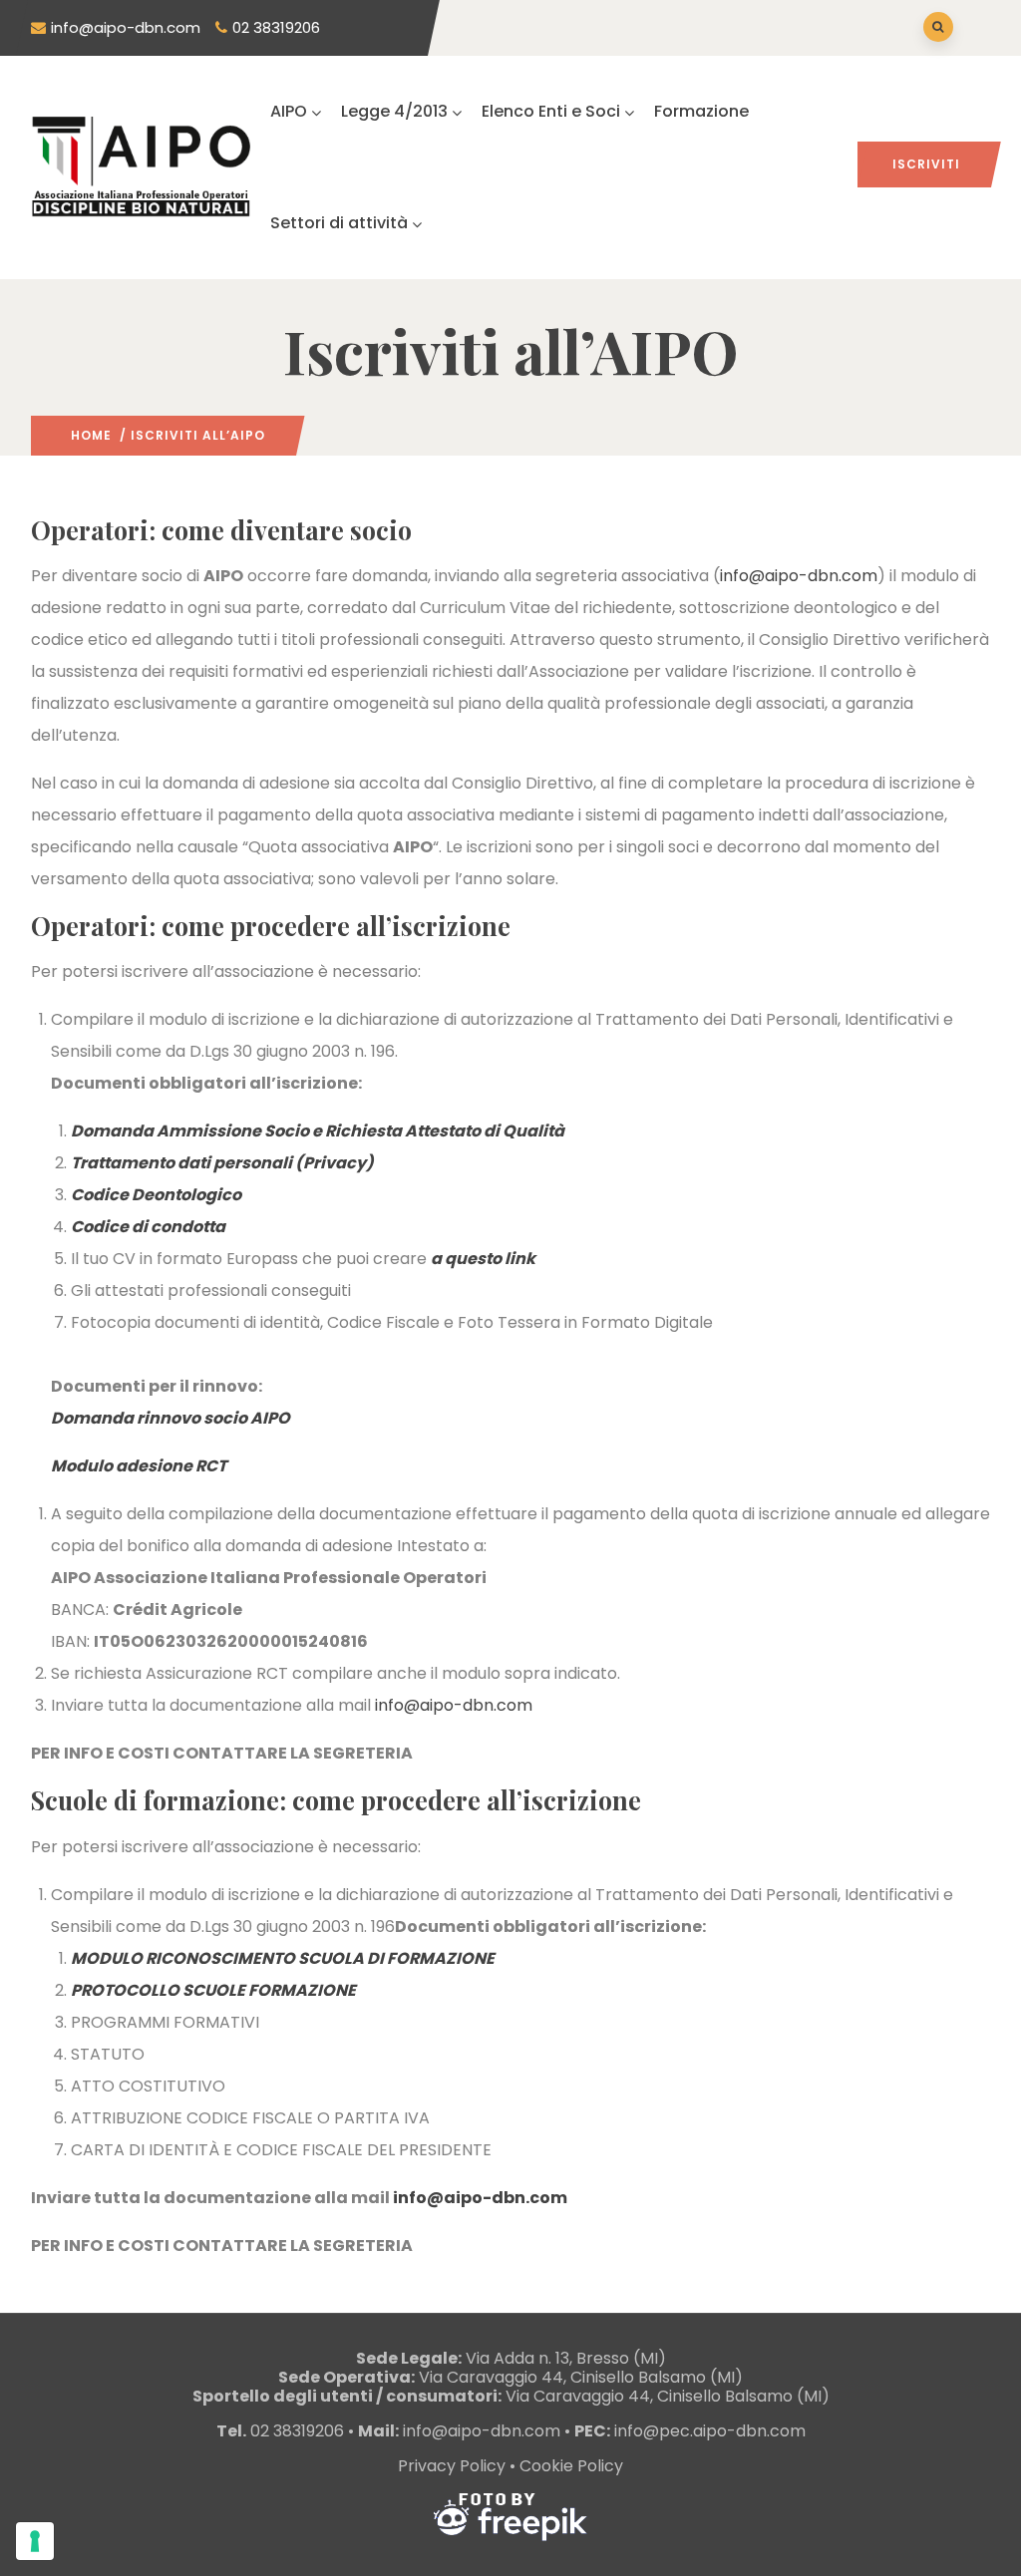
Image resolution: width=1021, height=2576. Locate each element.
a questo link (483, 1259)
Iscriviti (926, 164)
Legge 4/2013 (394, 111)
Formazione (701, 111)
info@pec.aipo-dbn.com (710, 2431)
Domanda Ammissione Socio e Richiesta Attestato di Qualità (318, 1131)
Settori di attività (339, 223)
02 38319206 (276, 27)
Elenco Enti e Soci (551, 111)
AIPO (289, 111)
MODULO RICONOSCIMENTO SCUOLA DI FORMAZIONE (283, 1958)
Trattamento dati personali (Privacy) (222, 1163)
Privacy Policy (452, 2466)
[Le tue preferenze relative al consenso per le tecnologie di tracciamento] (35, 2541)
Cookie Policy (571, 2466)
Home (91, 435)
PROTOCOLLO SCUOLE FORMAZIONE (213, 1990)
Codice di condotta (148, 1227)
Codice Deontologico (156, 1195)
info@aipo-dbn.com (126, 27)
